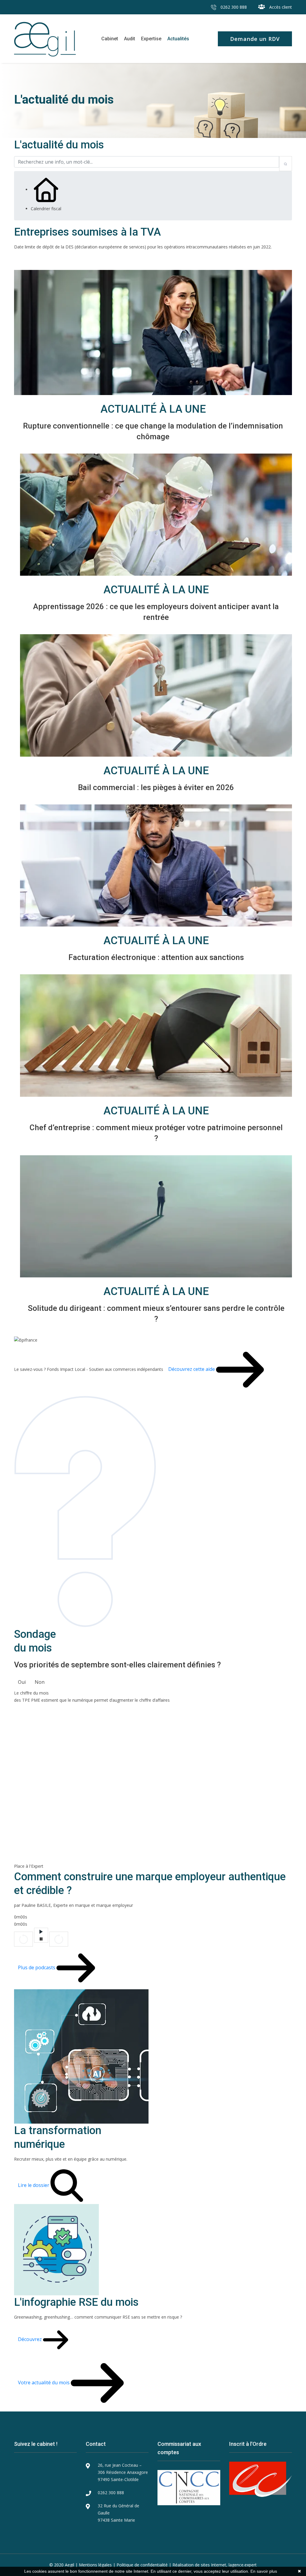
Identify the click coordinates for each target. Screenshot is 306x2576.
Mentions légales (95, 2565)
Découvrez (30, 2339)
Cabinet (110, 39)
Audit (130, 39)
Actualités (178, 39)
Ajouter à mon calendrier (49, 262)
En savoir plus (264, 2571)
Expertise (151, 39)
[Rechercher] (286, 164)
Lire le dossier (34, 2185)
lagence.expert (243, 2565)
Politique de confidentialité (142, 2565)
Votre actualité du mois (44, 2383)
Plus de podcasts (37, 1967)
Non (40, 1682)
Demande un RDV (255, 39)
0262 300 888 (233, 7)
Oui (22, 1682)
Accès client (280, 7)
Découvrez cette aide (192, 1369)
